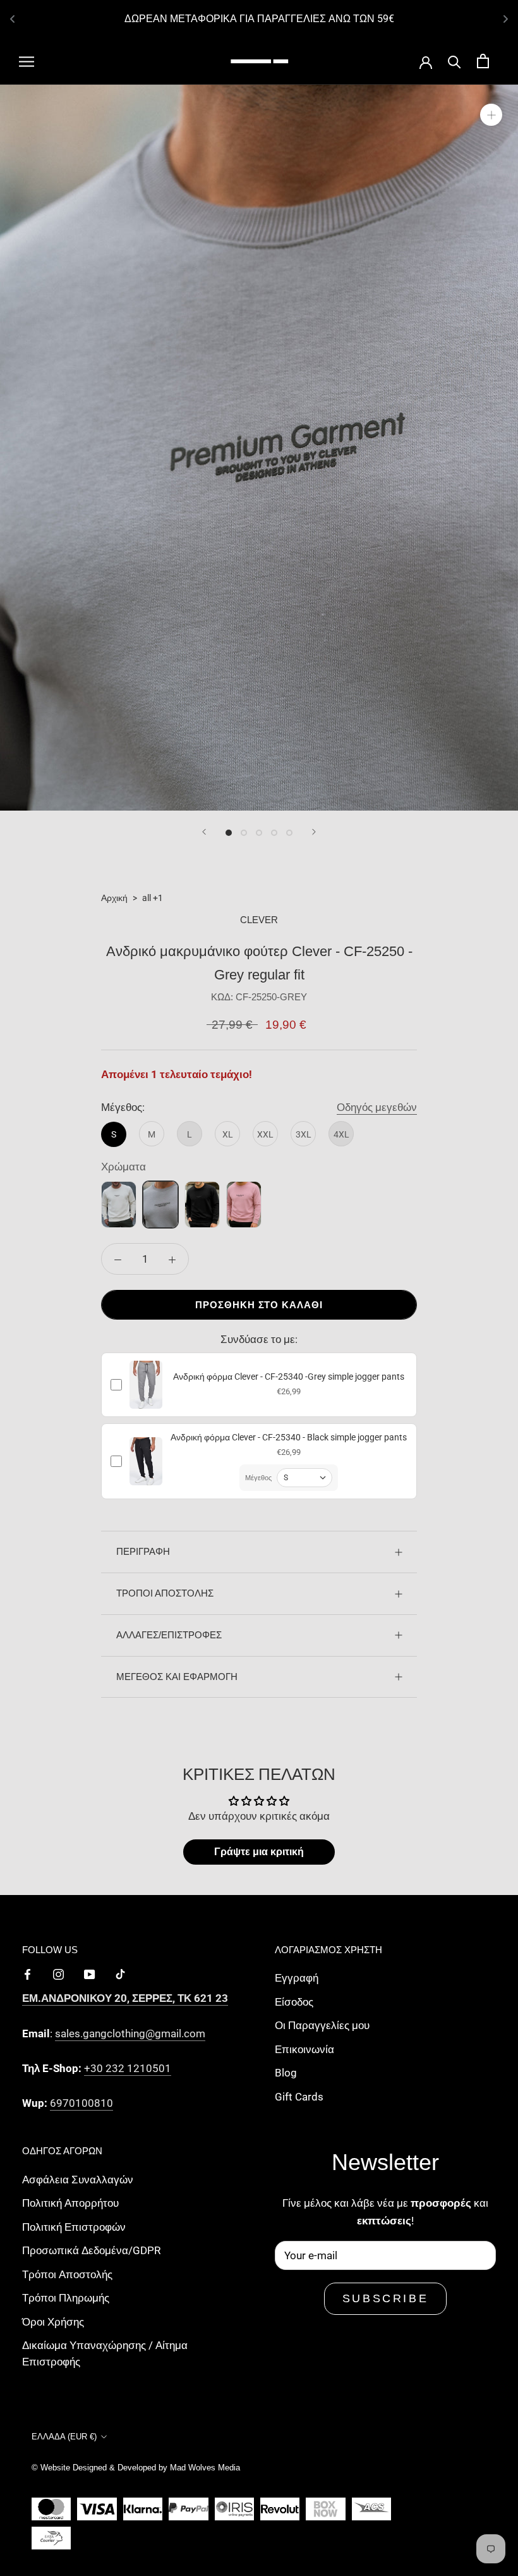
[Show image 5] (289, 833)
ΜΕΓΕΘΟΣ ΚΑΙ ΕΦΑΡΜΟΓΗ (177, 1677)
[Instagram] (58, 1973)
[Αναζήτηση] (455, 61)
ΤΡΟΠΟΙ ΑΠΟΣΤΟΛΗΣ (165, 1593)
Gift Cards (299, 2097)
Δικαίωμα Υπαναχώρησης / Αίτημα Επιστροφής (105, 2353)
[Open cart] (483, 61)
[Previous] (204, 832)
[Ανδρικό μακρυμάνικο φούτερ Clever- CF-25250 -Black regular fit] (202, 1205)
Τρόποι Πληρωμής (66, 2298)
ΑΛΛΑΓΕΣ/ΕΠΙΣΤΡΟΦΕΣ (169, 1635)
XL (228, 1134)
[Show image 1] (229, 833)
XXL (265, 1134)
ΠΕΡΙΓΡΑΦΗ (143, 1551)
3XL (304, 1134)
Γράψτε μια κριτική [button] (259, 1852)
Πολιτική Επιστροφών (74, 2227)
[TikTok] (120, 1973)
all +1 (153, 898)
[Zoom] (491, 114)
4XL (341, 1134)
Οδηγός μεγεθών (377, 1107)
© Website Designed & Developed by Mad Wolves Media (136, 2468)
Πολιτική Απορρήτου (70, 2203)
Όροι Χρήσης (53, 2322)
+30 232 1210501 (128, 2068)
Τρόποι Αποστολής (67, 2274)
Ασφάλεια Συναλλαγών (78, 2180)
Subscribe (385, 2298)
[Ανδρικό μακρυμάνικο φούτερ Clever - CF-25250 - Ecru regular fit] (119, 1205)
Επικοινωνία (304, 2049)
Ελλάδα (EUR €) (64, 2437)
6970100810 (81, 2103)
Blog (286, 2073)
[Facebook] (27, 1973)
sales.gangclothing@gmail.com (130, 2033)
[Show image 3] (259, 833)
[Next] (314, 832)
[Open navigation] (27, 61)
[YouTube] (89, 1973)
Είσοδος (294, 2002)
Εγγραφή (297, 1978)
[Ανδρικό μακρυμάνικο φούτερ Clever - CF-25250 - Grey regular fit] (160, 1205)
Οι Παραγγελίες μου (322, 2025)
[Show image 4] (274, 833)
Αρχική (114, 898)
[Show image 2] (244, 833)
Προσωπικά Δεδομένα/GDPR (91, 2250)
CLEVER (259, 920)
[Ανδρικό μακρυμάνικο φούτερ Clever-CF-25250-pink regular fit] (244, 1205)
